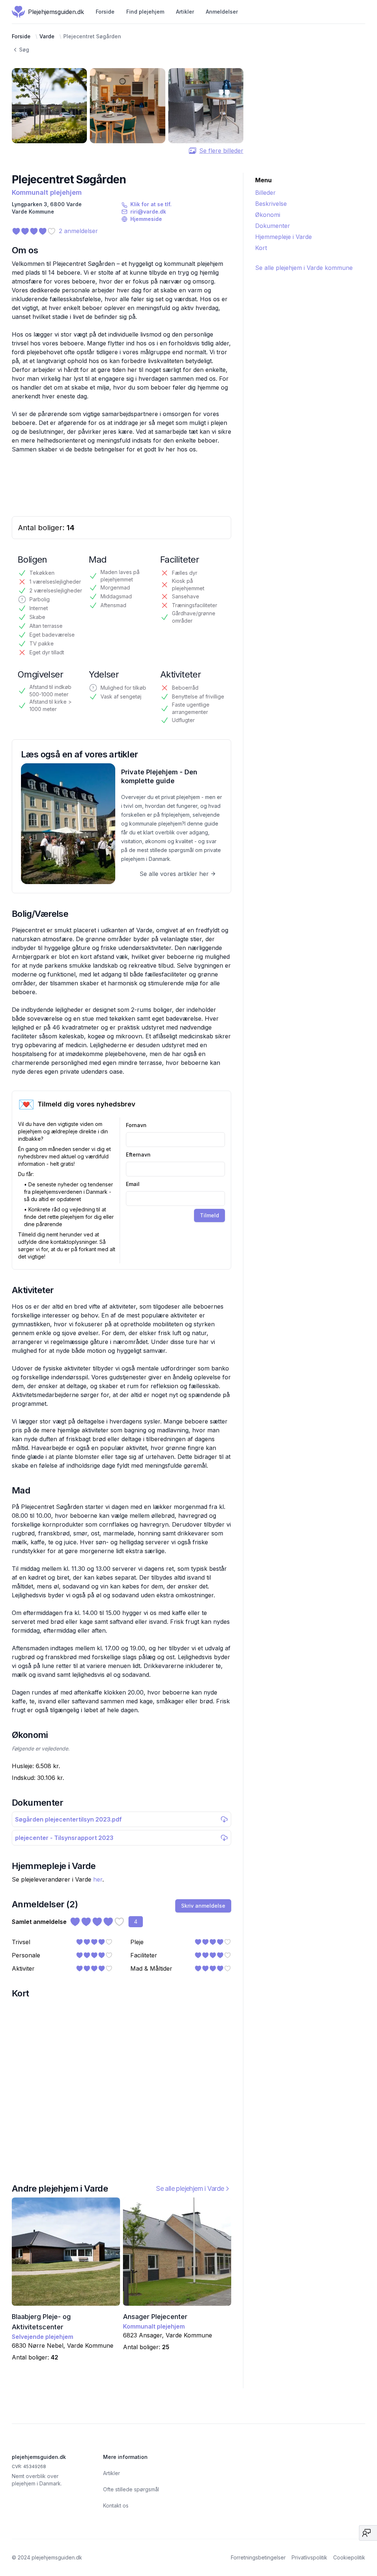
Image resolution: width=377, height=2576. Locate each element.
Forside (105, 12)
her (98, 1879)
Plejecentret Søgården (92, 36)
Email (133, 1184)
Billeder (265, 193)
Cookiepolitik (349, 2557)
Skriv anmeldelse (203, 1906)
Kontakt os (116, 2505)
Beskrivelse (271, 204)
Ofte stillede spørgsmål (131, 2489)
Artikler (185, 12)
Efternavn (138, 1155)
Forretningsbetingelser (258, 2557)
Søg (24, 50)
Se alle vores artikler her (174, 874)
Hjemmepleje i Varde (283, 237)
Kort (261, 248)
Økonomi (268, 215)
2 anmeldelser (78, 231)
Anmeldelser (222, 12)
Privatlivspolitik (309, 2557)
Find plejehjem (145, 12)
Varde (47, 36)
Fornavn (136, 1125)
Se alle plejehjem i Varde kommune (304, 268)
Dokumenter (273, 226)
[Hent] (224, 1819)
